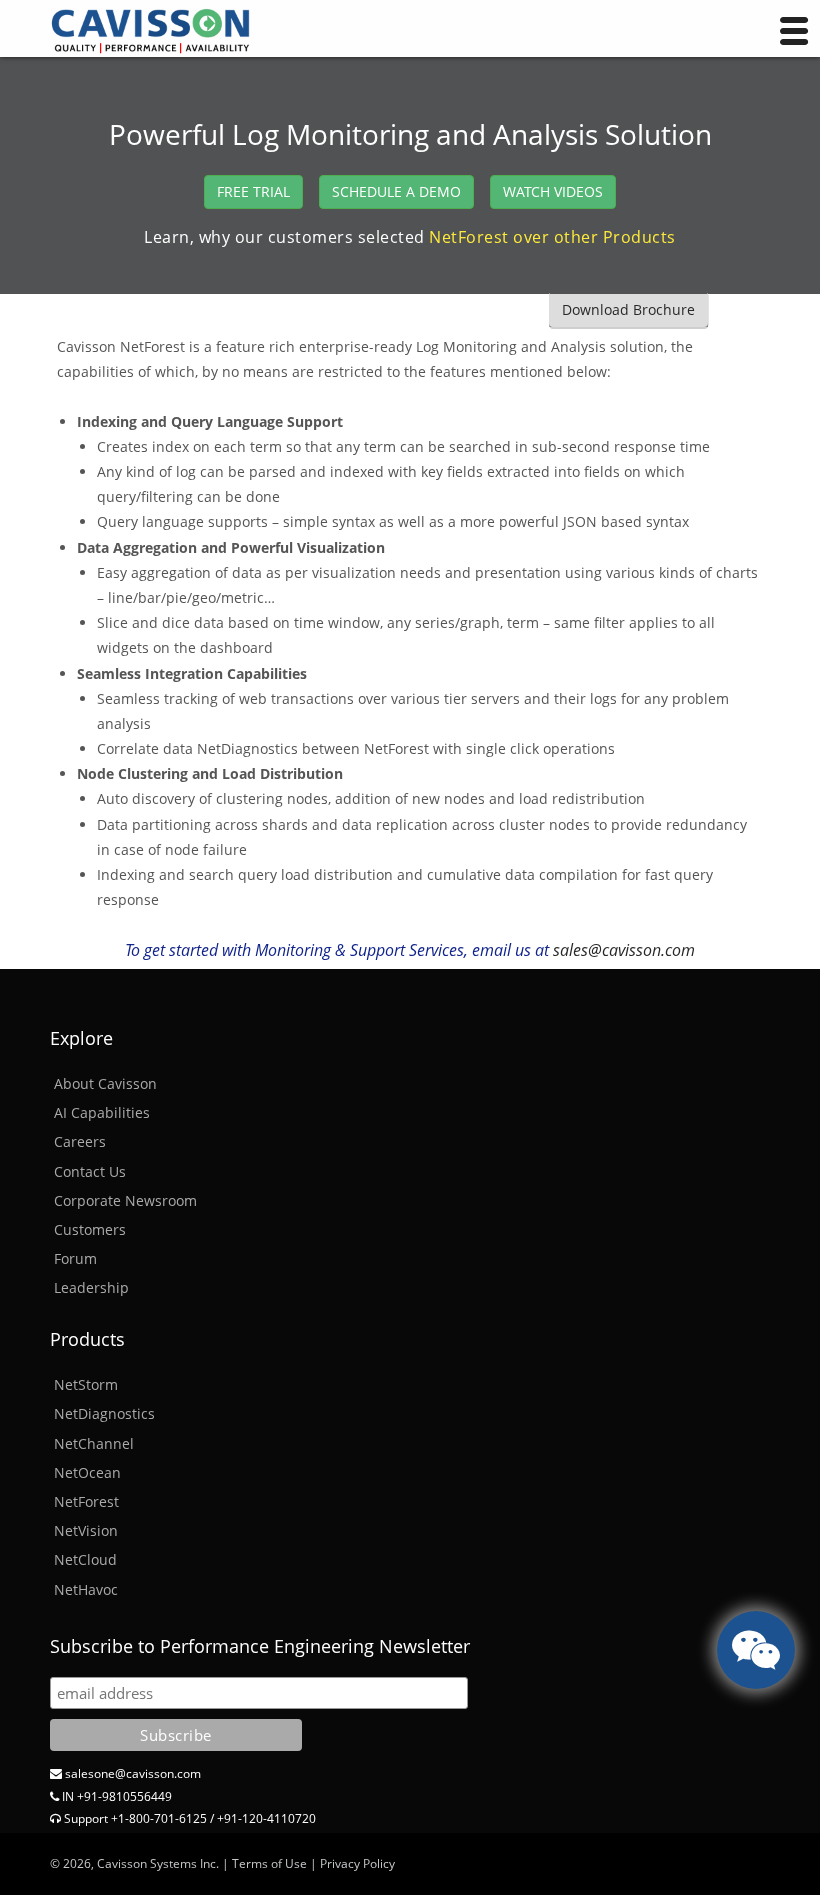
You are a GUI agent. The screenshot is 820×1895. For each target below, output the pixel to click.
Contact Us (90, 1171)
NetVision (86, 1530)
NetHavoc (86, 1589)
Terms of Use (269, 1863)
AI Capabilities (102, 1112)
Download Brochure (628, 309)
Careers (80, 1141)
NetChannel (94, 1443)
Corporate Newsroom (125, 1200)
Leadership (91, 1287)
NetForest (86, 1501)
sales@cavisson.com (624, 950)
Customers (90, 1229)
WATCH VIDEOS (553, 191)
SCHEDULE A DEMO (396, 191)
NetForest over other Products (552, 237)
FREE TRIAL (253, 191)
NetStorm (86, 1384)
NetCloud (85, 1559)
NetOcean (87, 1472)
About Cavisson (105, 1083)
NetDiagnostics (104, 1413)
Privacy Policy (357, 1863)
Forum (75, 1258)
